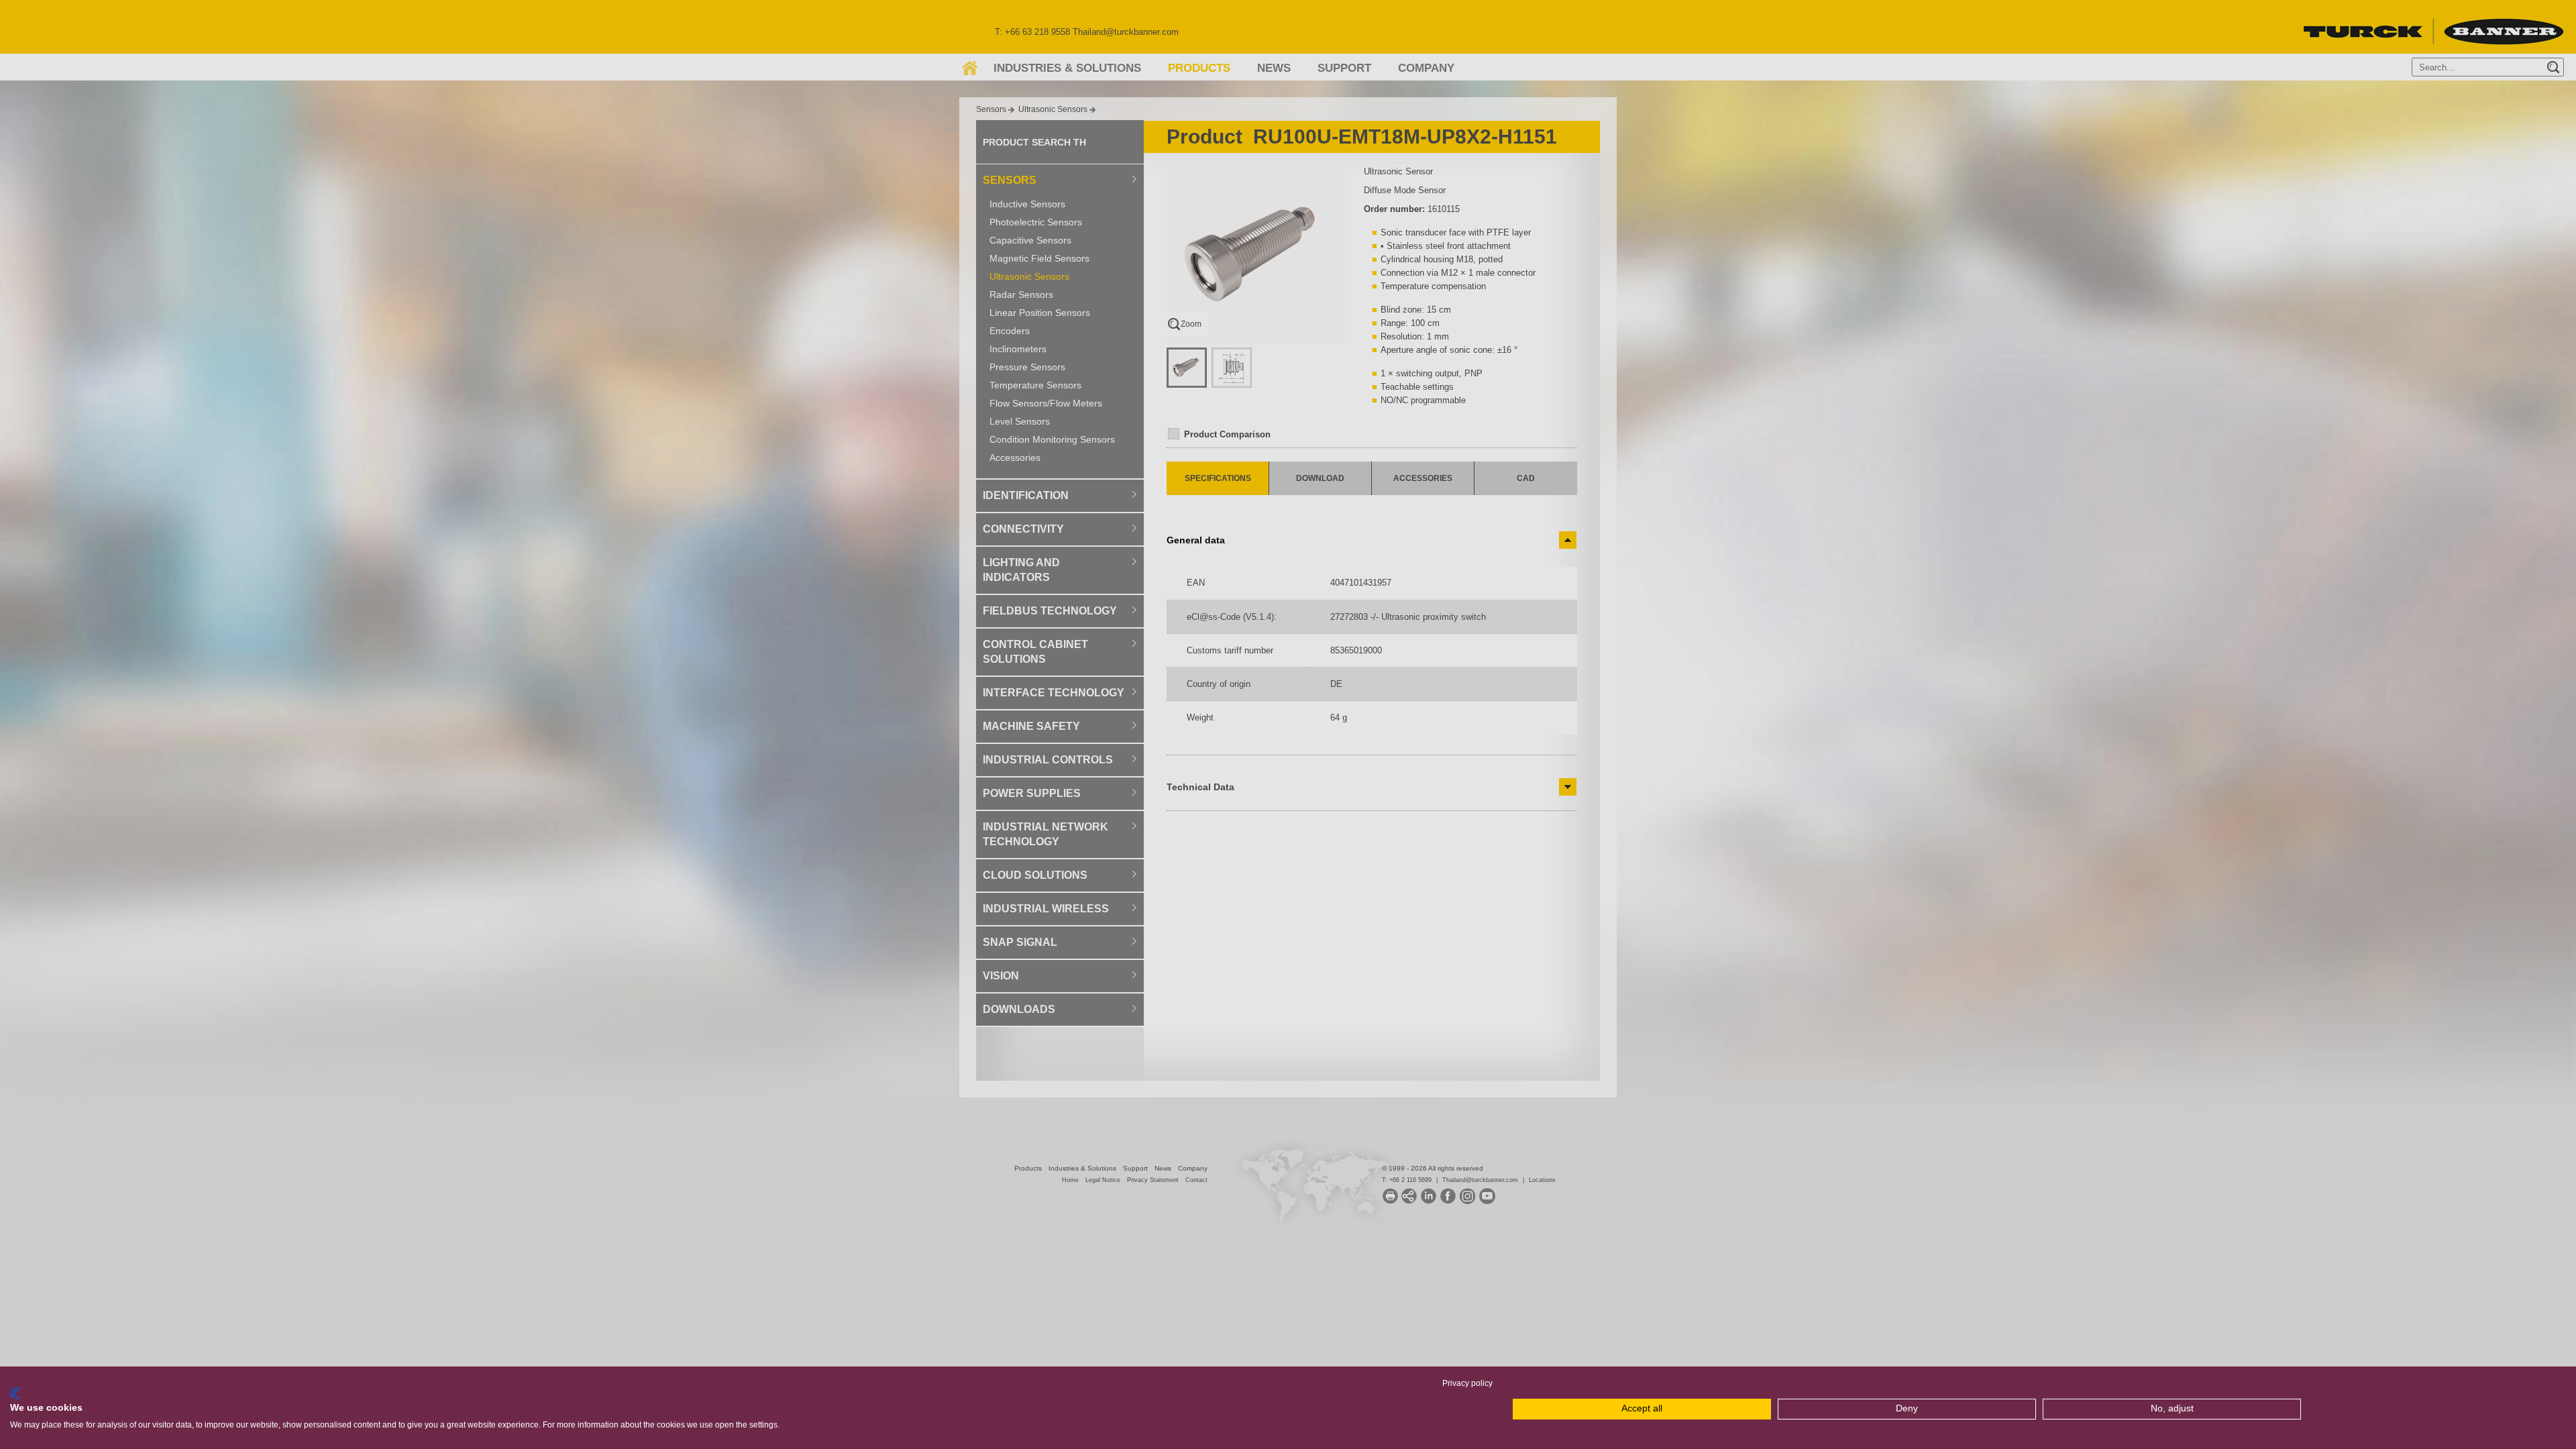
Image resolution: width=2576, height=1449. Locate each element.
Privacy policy (1467, 1383)
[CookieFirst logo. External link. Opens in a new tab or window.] (15, 1393)
